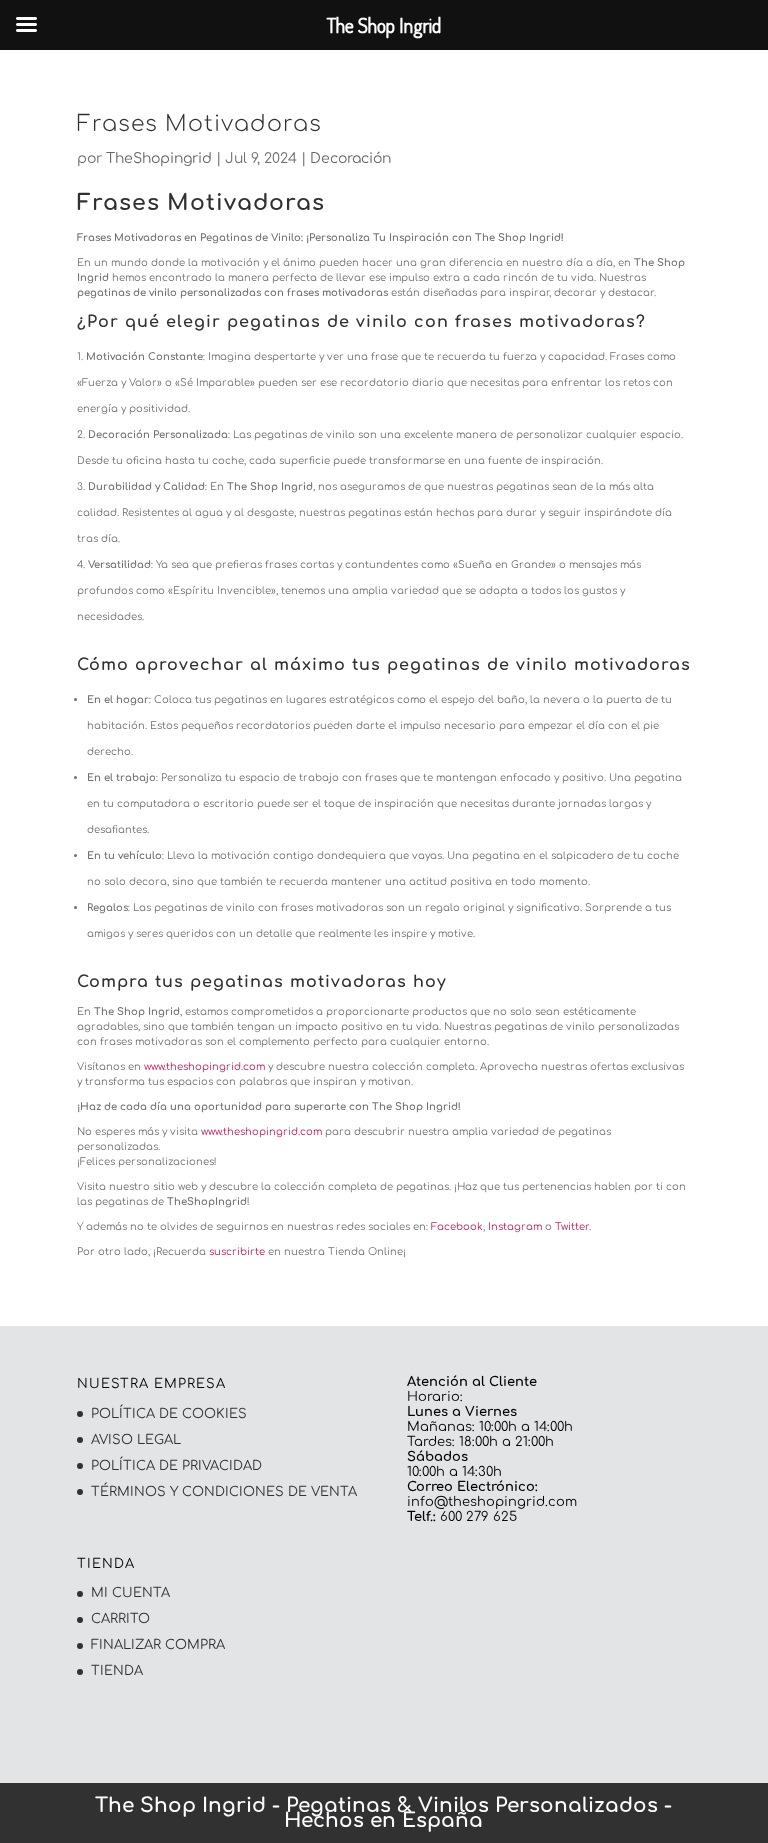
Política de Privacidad (176, 1466)
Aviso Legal (136, 1440)
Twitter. (573, 1226)
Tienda (117, 1671)
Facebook (455, 1226)
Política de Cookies (169, 1414)
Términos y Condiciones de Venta (224, 1492)
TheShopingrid (159, 158)
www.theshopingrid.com (204, 1066)
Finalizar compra (158, 1645)
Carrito (120, 1619)
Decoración (350, 158)
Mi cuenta (130, 1593)
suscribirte (237, 1251)
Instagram (515, 1226)
